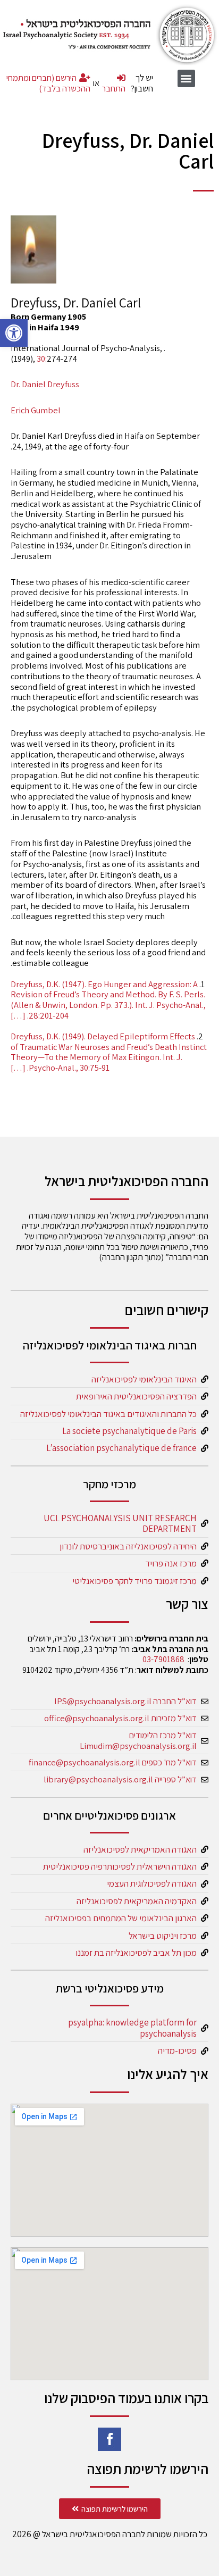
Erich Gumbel (36, 410)
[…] (18, 1015)
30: (42, 359)
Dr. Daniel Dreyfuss (45, 384)
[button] (14, 333)
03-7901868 (163, 1659)
